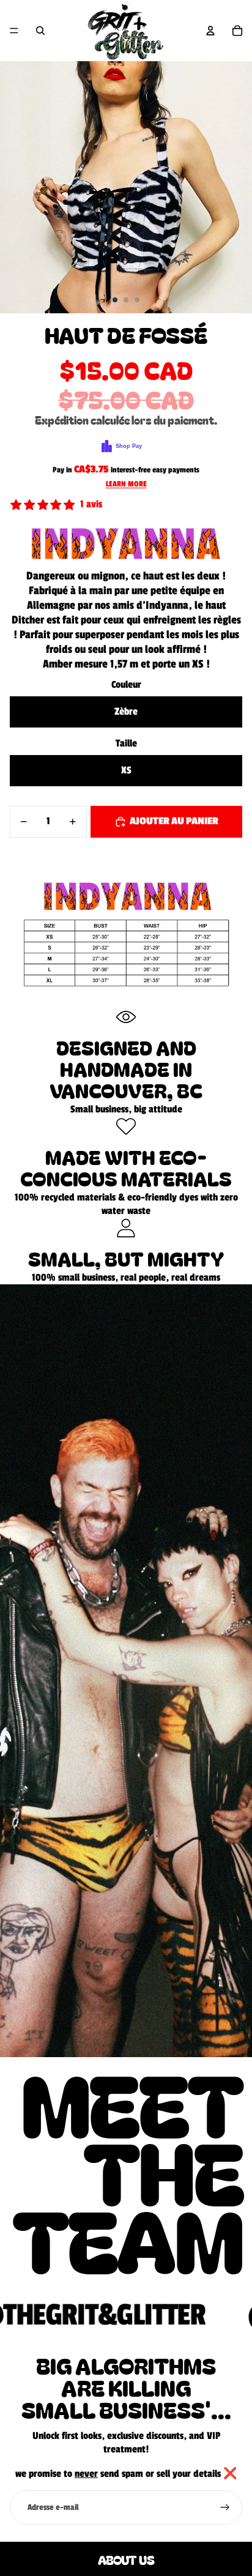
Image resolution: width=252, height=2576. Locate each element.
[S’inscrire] (225, 2507)
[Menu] (14, 31)
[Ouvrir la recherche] (40, 31)
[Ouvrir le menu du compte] (210, 31)
